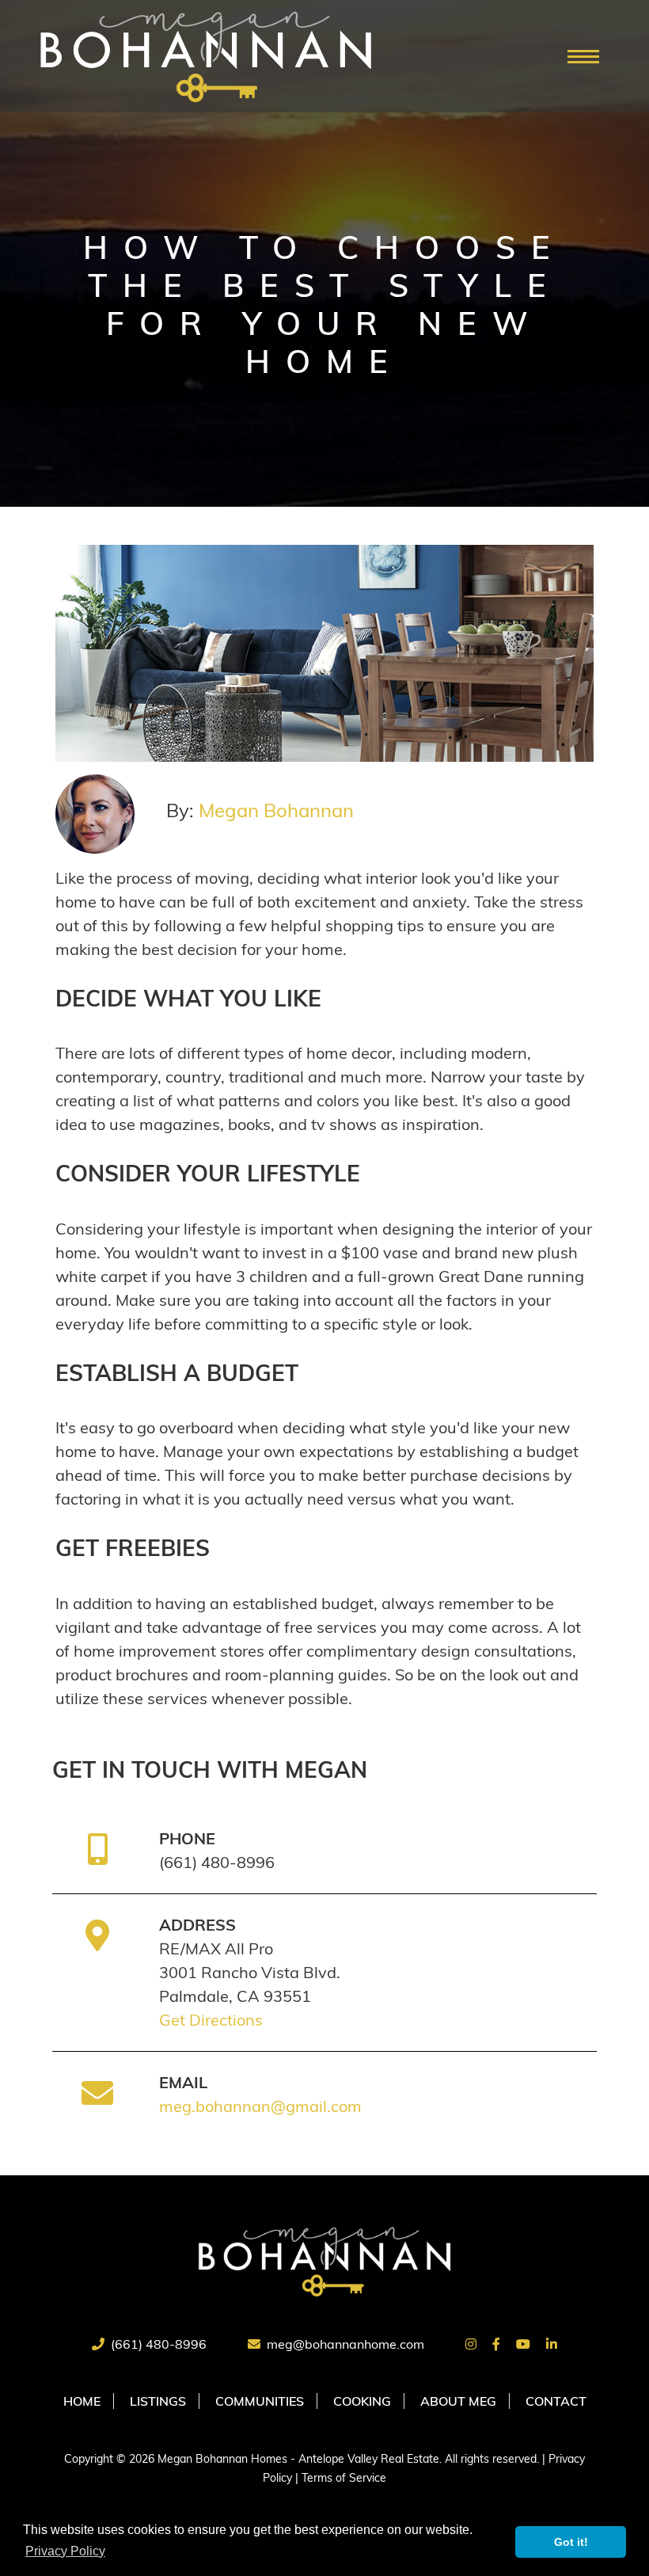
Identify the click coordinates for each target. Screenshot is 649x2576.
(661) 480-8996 (159, 2344)
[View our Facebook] (496, 2344)
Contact (556, 2401)
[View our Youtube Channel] (523, 2344)
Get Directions (211, 2020)
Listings (158, 2401)
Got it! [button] (571, 2542)
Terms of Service (344, 2478)
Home (82, 2401)
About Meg (458, 2401)
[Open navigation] (583, 57)
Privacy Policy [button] (65, 2551)
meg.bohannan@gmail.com (260, 2106)
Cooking (362, 2401)
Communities (260, 2401)
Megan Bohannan (276, 810)
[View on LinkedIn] (552, 2344)
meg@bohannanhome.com (345, 2344)
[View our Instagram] (471, 2344)
